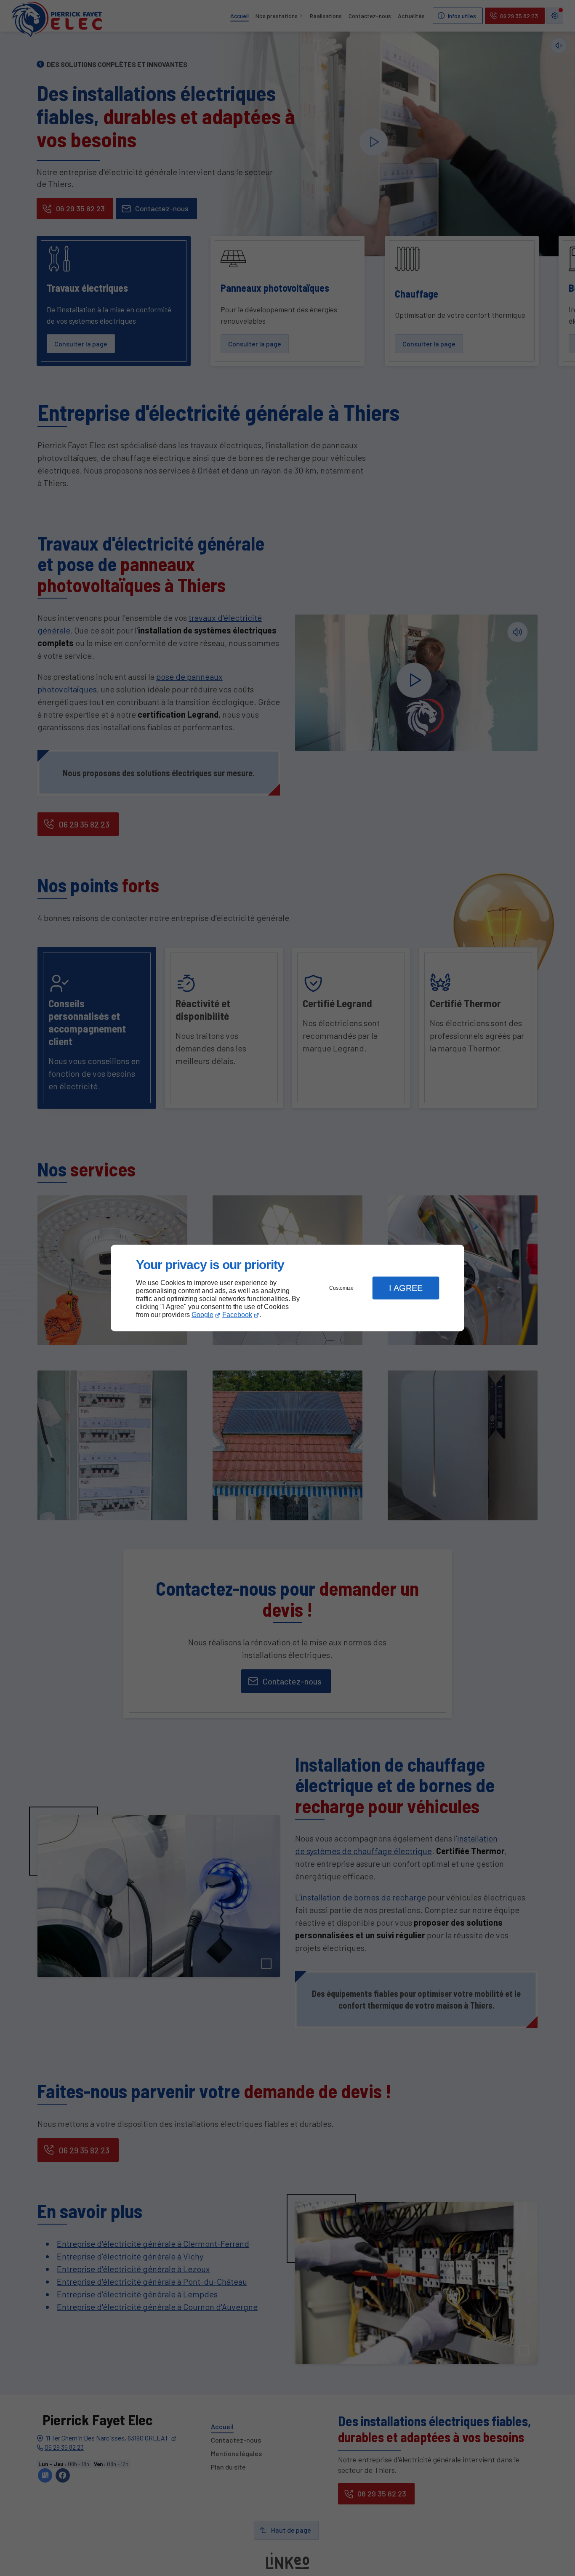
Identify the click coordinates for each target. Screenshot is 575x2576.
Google (202, 1315)
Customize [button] (341, 1288)
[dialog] (287, 1288)
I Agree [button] (406, 1288)
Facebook (237, 1315)
